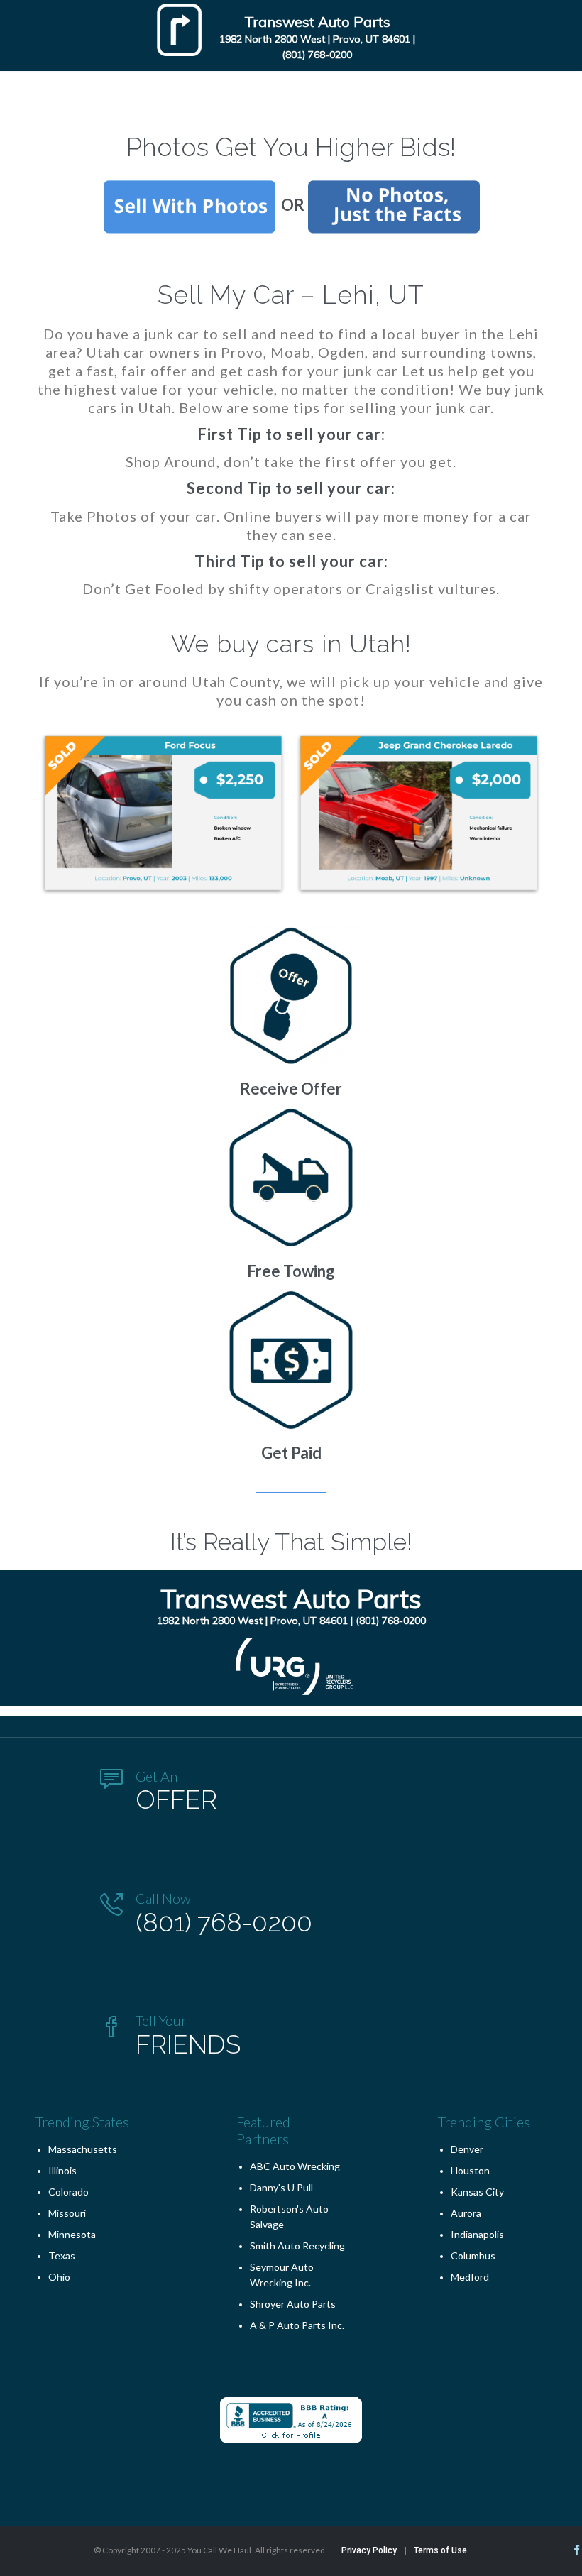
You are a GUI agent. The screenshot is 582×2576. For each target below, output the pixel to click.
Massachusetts (83, 2149)
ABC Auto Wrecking (295, 2166)
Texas (62, 2256)
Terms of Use (440, 2550)
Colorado (68, 2192)
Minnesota (72, 2234)
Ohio (59, 2277)
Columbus (473, 2256)
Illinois (62, 2170)
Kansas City (477, 2192)
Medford (470, 2277)
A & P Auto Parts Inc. (297, 2325)
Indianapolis (477, 2234)
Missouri (67, 2213)
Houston (470, 2170)
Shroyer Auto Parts (293, 2304)
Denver (467, 2149)
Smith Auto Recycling (297, 2246)
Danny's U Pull (281, 2187)
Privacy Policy (369, 2550)
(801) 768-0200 (317, 55)
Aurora (466, 2213)
